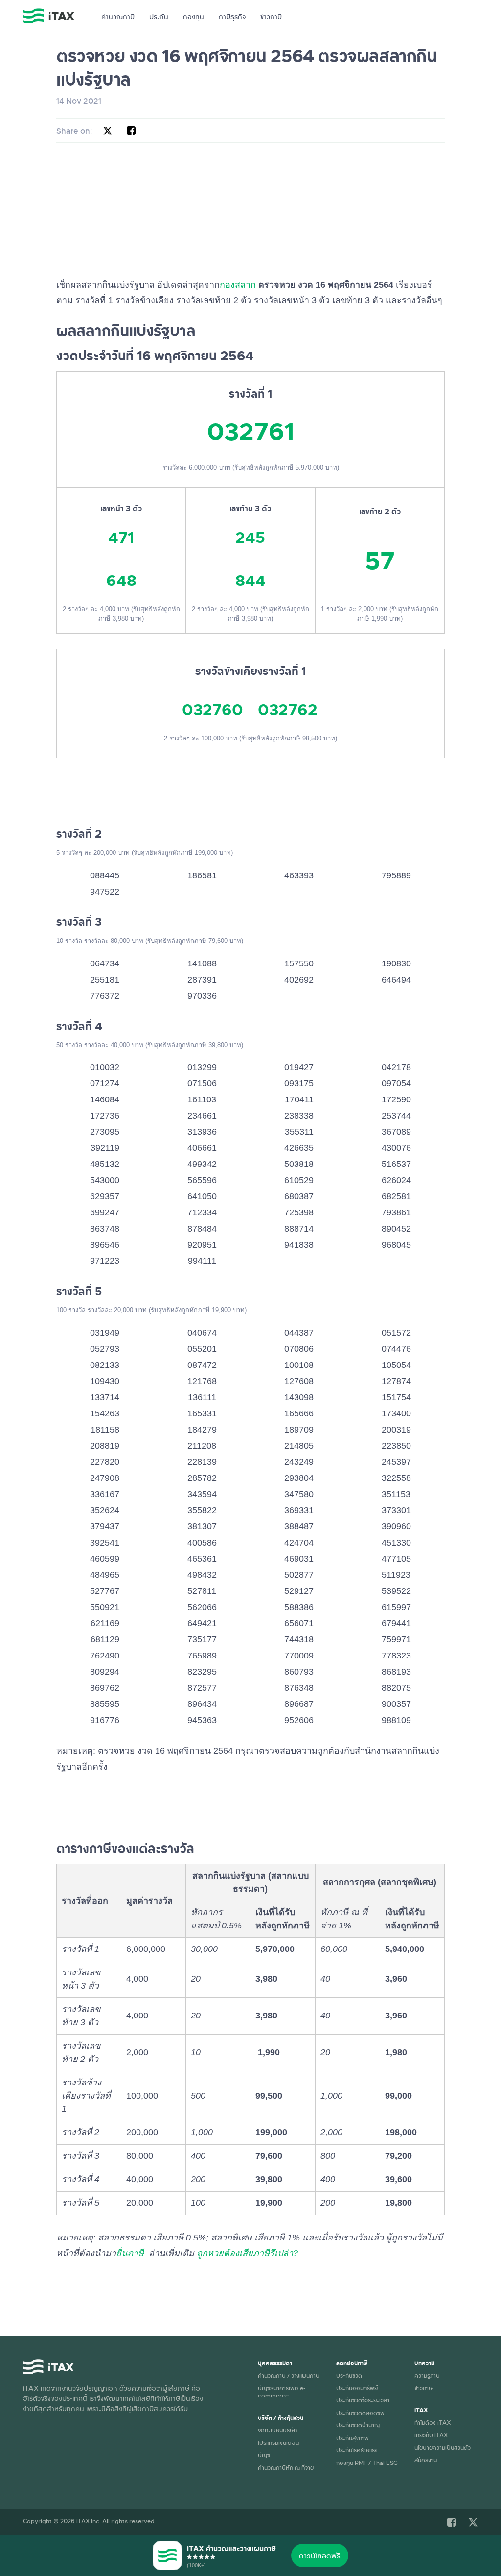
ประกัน (159, 16)
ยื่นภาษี (130, 2253)
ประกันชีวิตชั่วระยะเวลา (363, 2400)
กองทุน (194, 16)
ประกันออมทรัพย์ (357, 2388)
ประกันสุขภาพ (353, 2438)
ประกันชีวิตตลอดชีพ (360, 2413)
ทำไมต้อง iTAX (433, 2422)
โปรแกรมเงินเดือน (278, 2442)
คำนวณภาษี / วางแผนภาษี (289, 2375)
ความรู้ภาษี (427, 2375)
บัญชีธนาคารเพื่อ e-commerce (282, 2391)
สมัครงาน (426, 2460)
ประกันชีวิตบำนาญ (358, 2425)
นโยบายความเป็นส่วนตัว (443, 2447)
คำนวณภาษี (118, 16)
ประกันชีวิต (349, 2375)
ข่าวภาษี (271, 16)
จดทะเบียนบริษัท (277, 2430)
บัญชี (264, 2455)
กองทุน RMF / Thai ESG (367, 2463)
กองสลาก (238, 285)
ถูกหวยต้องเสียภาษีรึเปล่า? (247, 2253)
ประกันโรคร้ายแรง (357, 2450)
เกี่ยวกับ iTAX (431, 2435)
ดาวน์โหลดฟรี (320, 2555)
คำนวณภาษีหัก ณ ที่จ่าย (286, 2467)
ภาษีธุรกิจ (232, 16)
